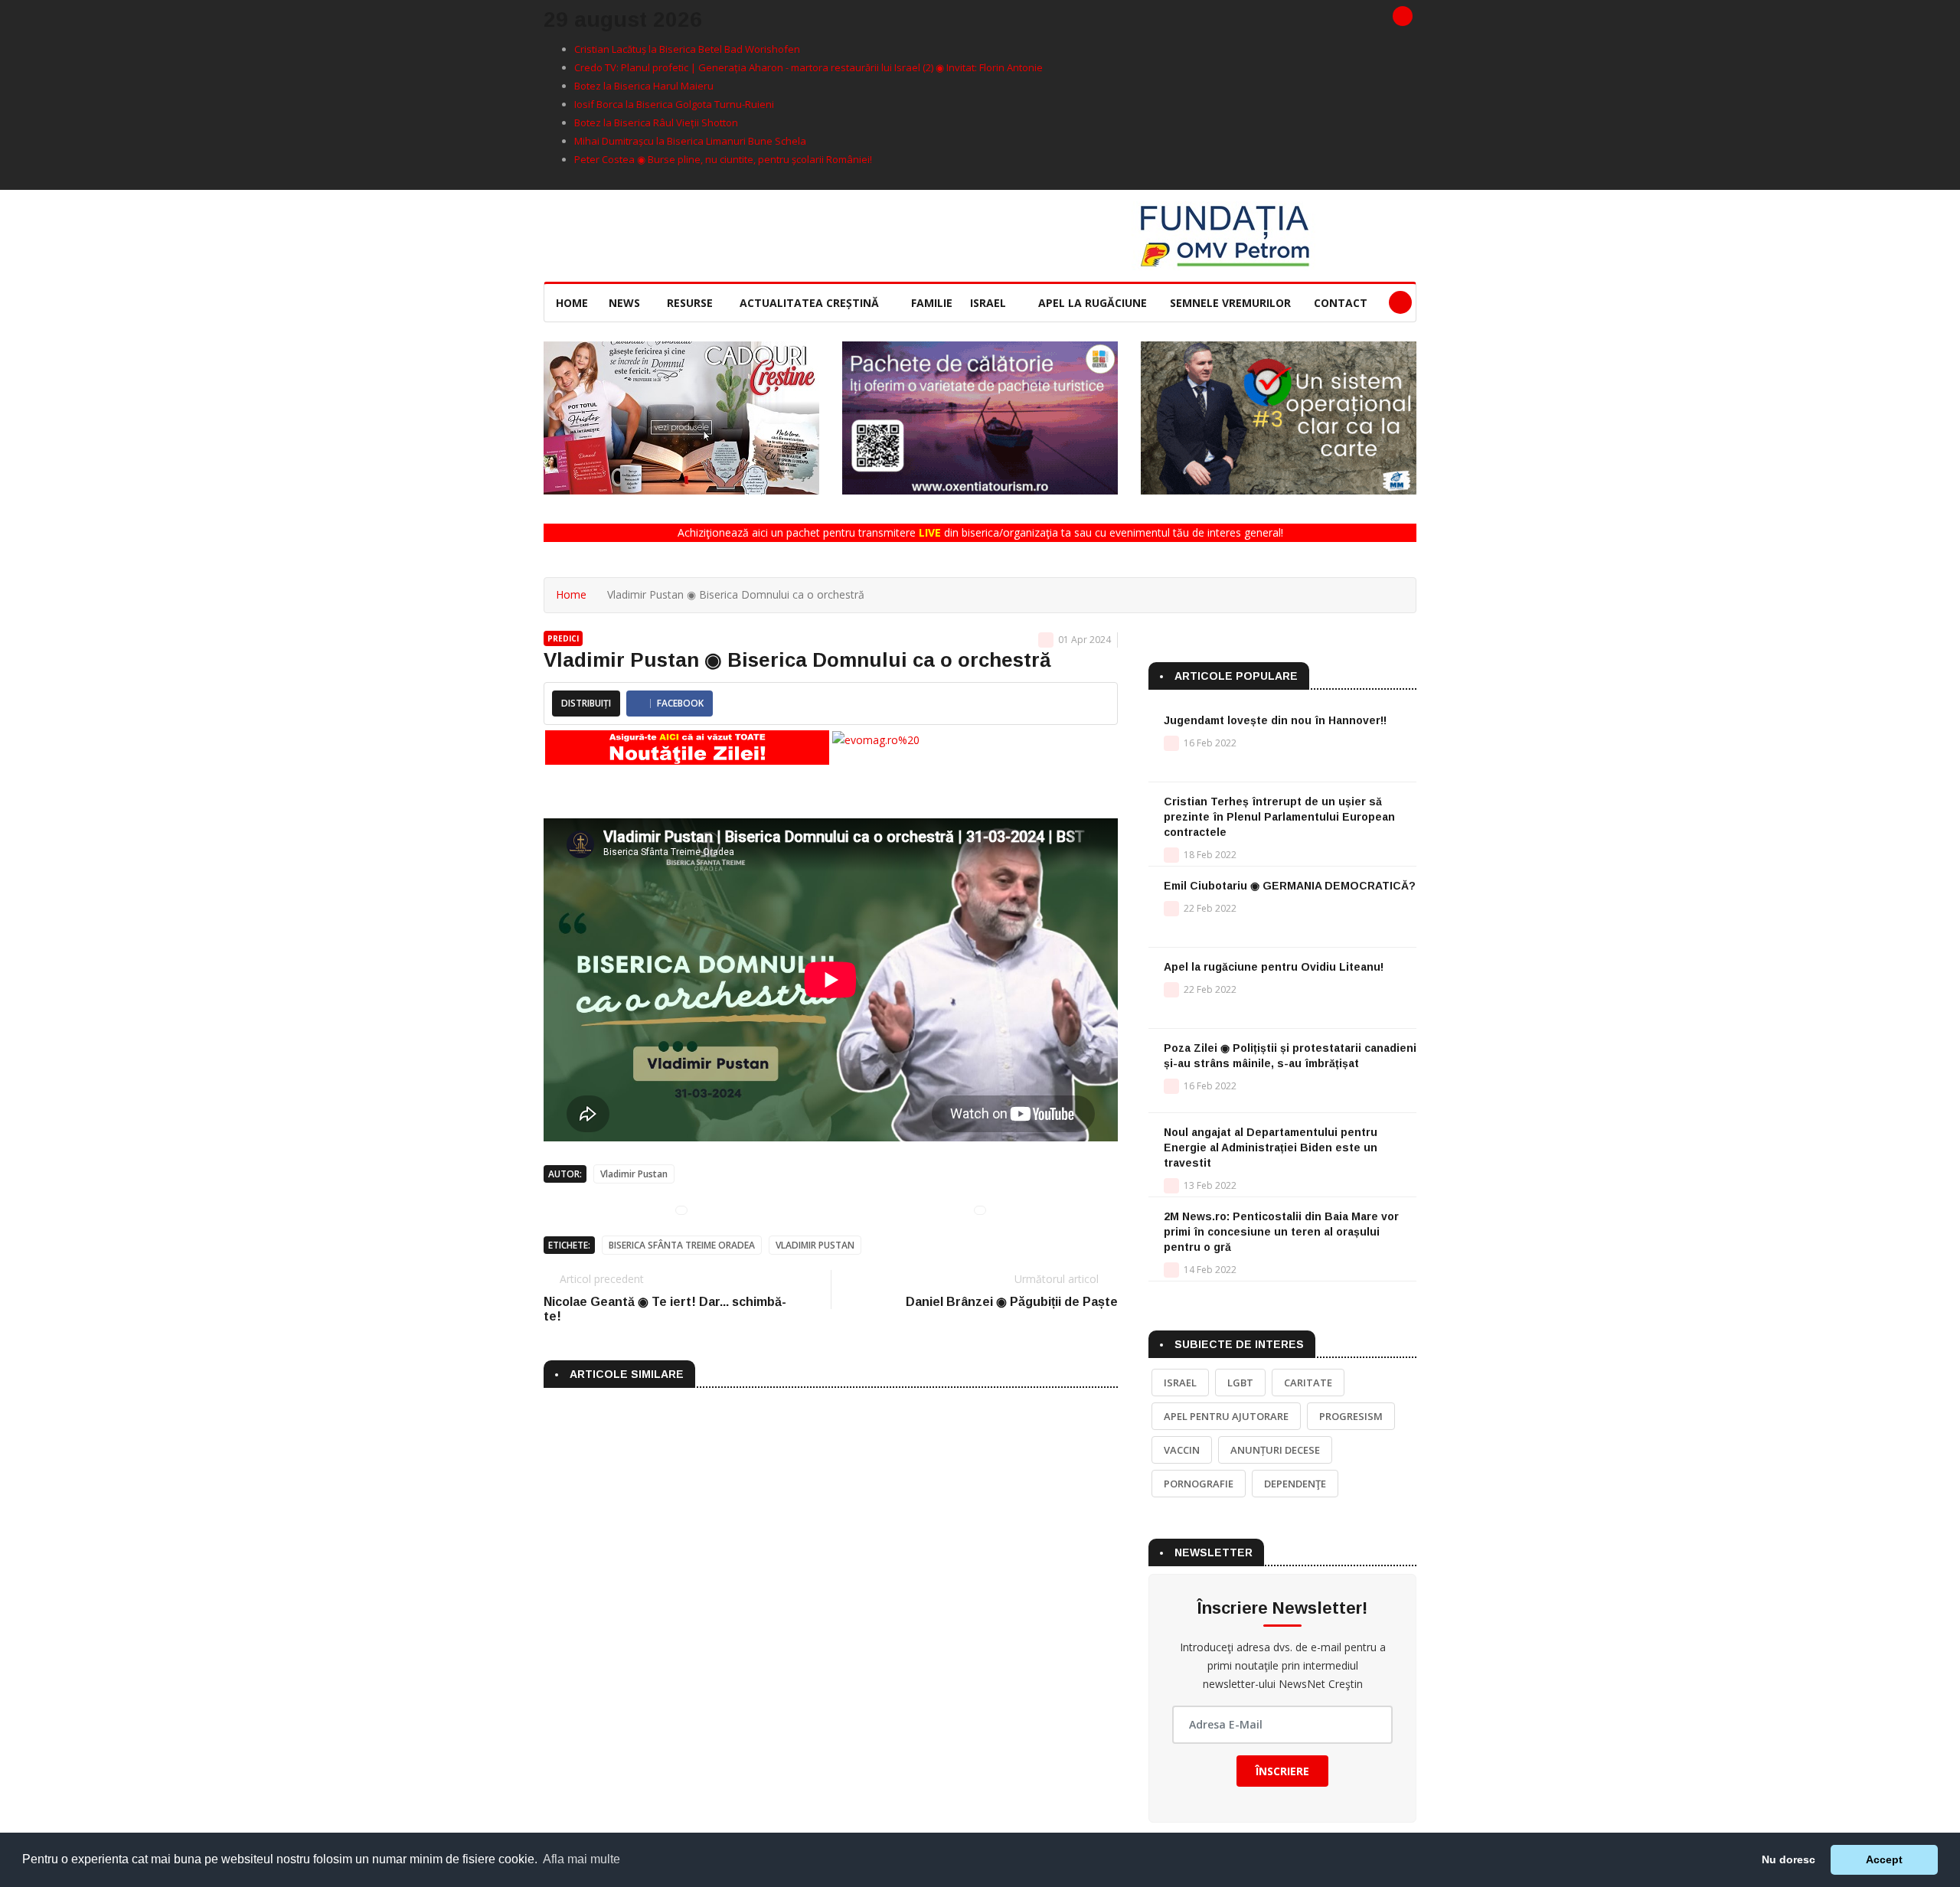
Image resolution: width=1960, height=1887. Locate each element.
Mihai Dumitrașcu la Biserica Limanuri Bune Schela (690, 141)
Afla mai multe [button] (581, 1859)
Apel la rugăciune (1093, 303)
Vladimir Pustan (634, 1174)
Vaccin (1182, 1450)
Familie (932, 303)
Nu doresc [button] (1788, 1859)
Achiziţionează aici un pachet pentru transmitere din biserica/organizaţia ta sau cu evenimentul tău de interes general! (980, 532)
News (626, 303)
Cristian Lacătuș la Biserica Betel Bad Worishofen (687, 49)
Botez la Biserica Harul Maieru (644, 86)
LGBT (1240, 1383)
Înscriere (1282, 1771)
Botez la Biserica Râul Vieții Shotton (656, 122)
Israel (990, 303)
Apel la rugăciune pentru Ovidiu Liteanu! (1274, 967)
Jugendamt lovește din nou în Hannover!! (1275, 720)
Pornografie (1199, 1484)
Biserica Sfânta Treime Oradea (682, 1245)
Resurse (691, 303)
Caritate (1308, 1383)
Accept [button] (1884, 1859)
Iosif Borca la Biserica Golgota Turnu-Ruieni (674, 104)
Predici (563, 638)
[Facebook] (1403, 16)
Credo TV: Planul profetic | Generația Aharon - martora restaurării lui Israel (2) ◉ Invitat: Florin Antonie (808, 67)
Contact (1341, 303)
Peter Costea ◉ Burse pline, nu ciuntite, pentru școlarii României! (723, 159)
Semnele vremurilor (1230, 303)
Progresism (1351, 1416)
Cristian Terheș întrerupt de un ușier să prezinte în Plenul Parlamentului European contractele (1279, 817)
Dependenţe (1295, 1484)
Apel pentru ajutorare (1226, 1416)
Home (572, 303)
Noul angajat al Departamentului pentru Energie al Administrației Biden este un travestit (1271, 1148)
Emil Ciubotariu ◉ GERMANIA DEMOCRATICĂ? (1290, 886)
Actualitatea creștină (811, 303)
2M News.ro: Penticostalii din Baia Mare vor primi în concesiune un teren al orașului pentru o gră (1281, 1232)
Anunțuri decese (1275, 1450)
